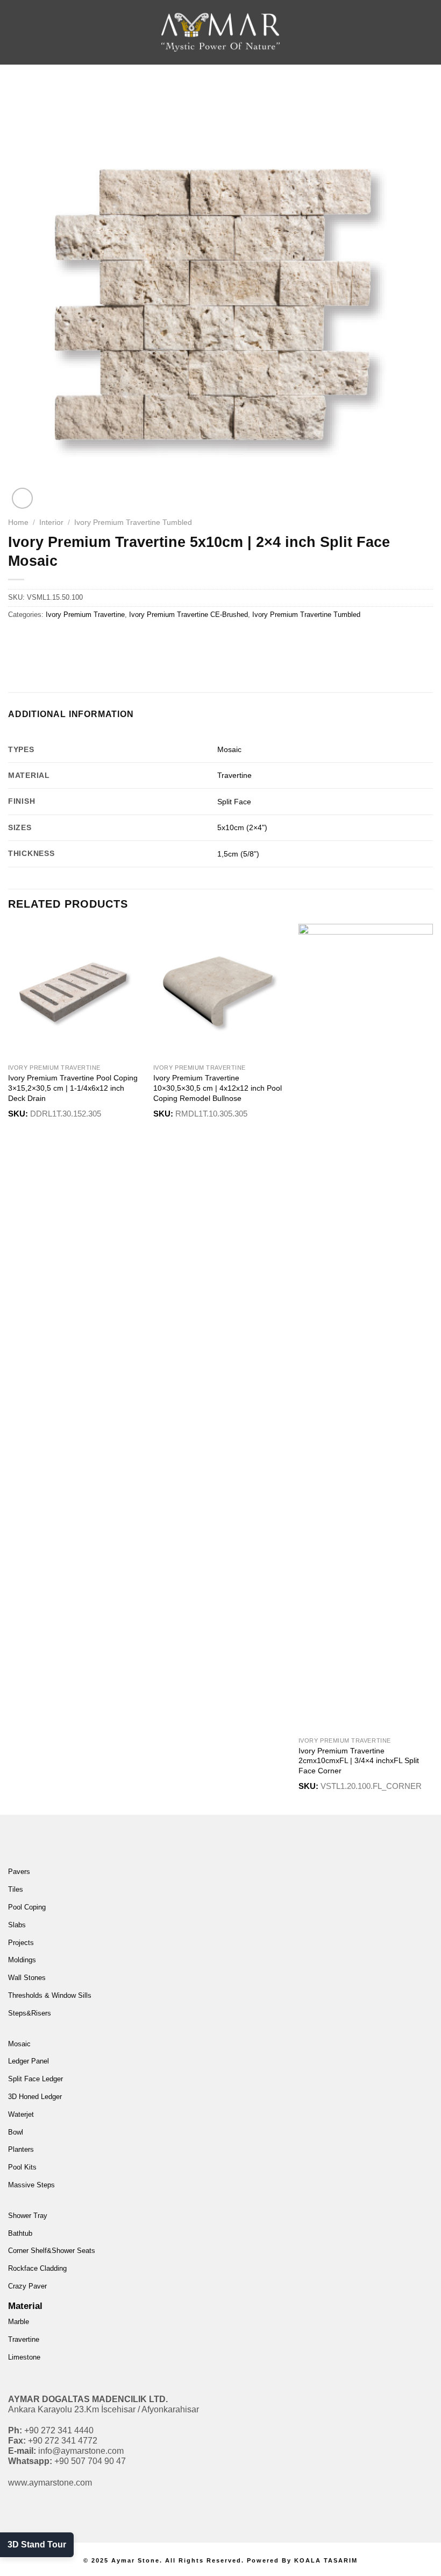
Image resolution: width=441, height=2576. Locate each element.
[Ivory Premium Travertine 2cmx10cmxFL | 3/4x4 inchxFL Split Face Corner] (366, 1328)
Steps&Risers (30, 2013)
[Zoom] (22, 498)
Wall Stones (27, 1978)
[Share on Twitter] (57, 639)
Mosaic (229, 749)
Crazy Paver (27, 2286)
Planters (21, 2149)
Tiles (16, 1889)
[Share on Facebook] (37, 639)
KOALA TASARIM (326, 2560)
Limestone (24, 2357)
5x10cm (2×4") (242, 827)
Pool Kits (22, 2167)
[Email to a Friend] (76, 639)
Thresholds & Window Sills (50, 1995)
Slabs (17, 1925)
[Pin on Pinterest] (95, 639)
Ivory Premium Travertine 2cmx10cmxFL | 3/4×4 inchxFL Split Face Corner (359, 1761)
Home (18, 522)
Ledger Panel (29, 2061)
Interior (51, 522)
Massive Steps (31, 2185)
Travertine (234, 775)
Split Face (234, 802)
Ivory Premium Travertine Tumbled (133, 522)
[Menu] (25, 32)
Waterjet (21, 2114)
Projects (21, 1943)
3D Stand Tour (37, 2545)
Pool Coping (27, 1907)
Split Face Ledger (35, 2079)
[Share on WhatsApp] (18, 639)
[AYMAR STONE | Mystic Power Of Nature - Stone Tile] (220, 32)
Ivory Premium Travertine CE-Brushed (189, 615)
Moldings (22, 1960)
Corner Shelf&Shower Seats (52, 2251)
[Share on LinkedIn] (115, 639)
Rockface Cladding (37, 2268)
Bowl (16, 2132)
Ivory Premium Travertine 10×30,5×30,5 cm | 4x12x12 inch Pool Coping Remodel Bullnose (218, 1088)
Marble (19, 2322)
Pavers (19, 1872)
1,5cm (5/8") (238, 854)
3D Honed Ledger (35, 2097)
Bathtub (20, 2233)
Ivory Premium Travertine (85, 615)
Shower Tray (28, 2216)
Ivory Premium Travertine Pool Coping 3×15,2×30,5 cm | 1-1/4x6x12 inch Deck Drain (73, 1088)
